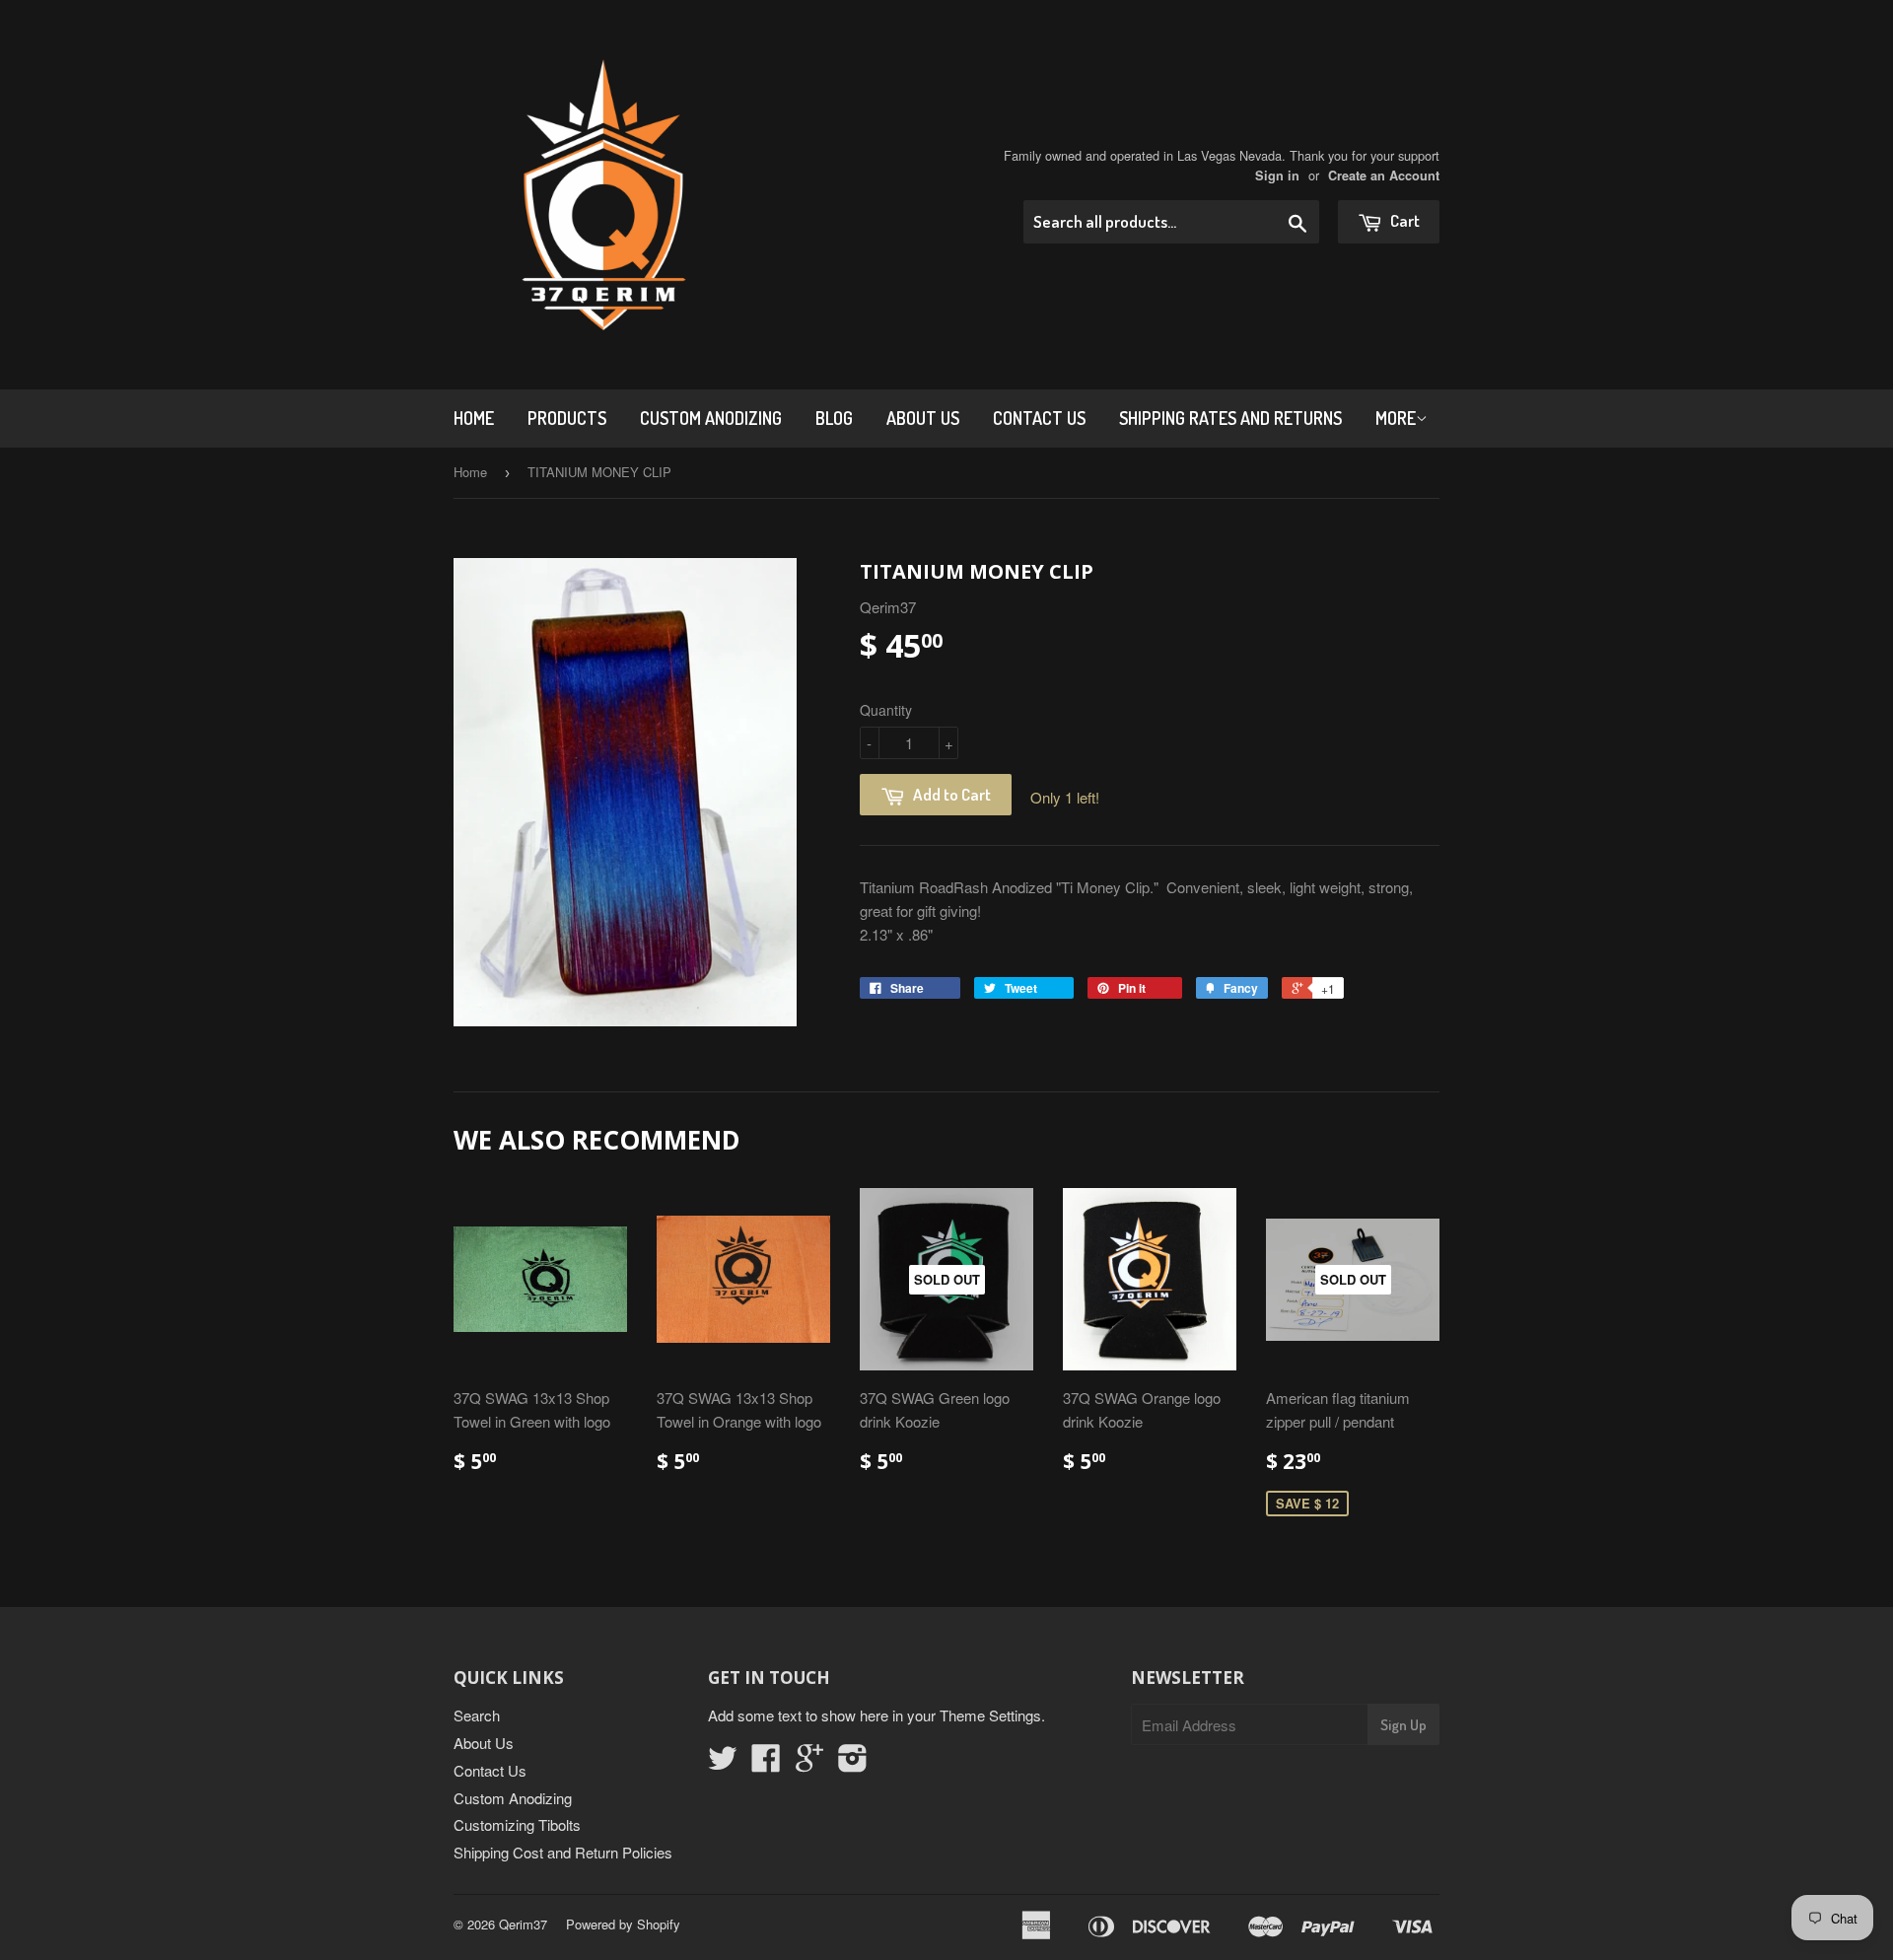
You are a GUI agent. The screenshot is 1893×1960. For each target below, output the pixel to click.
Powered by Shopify (623, 1924)
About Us (923, 418)
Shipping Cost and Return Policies (563, 1852)
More (1396, 418)
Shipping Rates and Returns (1230, 418)
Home (474, 418)
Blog (834, 418)
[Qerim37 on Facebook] (766, 1763)
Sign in (1277, 175)
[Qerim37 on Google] (809, 1763)
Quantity (886, 710)
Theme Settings (990, 1715)
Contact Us (1039, 418)
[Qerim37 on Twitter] (723, 1763)
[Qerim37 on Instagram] (853, 1763)
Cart (1403, 220)
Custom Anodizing (711, 418)
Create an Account (1384, 175)
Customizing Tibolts (517, 1824)
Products (567, 418)
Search (477, 1715)
